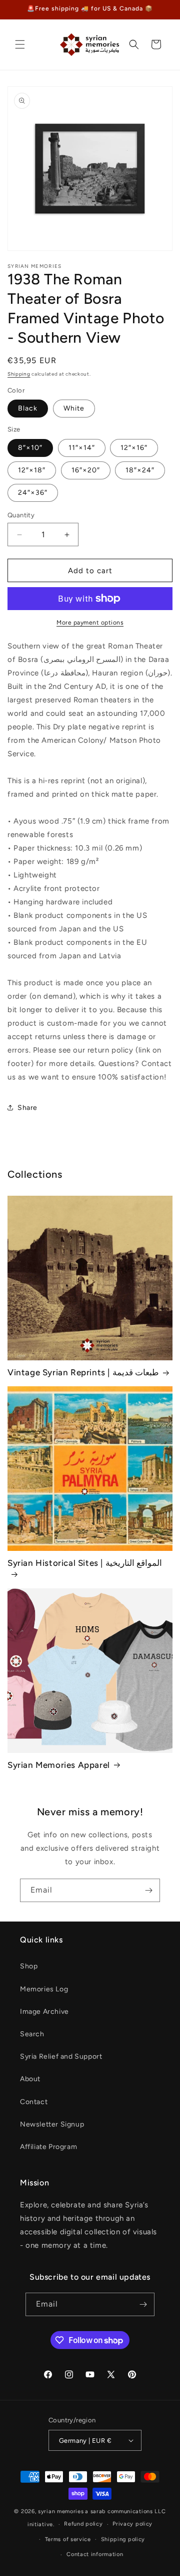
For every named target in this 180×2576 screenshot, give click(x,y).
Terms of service (68, 2539)
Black (28, 408)
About (30, 2079)
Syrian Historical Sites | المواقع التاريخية (85, 1563)
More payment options (90, 623)
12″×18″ (32, 470)
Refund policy (83, 2524)
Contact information (95, 2554)
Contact (34, 2102)
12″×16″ (134, 448)
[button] (20, 44)
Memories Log (44, 1989)
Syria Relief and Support (61, 2056)
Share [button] (27, 1108)
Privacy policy (132, 2524)
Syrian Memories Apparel (59, 1765)
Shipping (19, 374)
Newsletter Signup (52, 2124)
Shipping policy (123, 2539)
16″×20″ (86, 470)
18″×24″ (140, 470)
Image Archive (44, 2012)
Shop (29, 1966)
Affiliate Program (48, 2147)
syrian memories (61, 2511)
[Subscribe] (148, 1890)
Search (32, 2034)
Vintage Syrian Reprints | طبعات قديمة (83, 1372)
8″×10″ (30, 448)
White (74, 408)
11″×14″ (82, 448)
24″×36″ (33, 493)
